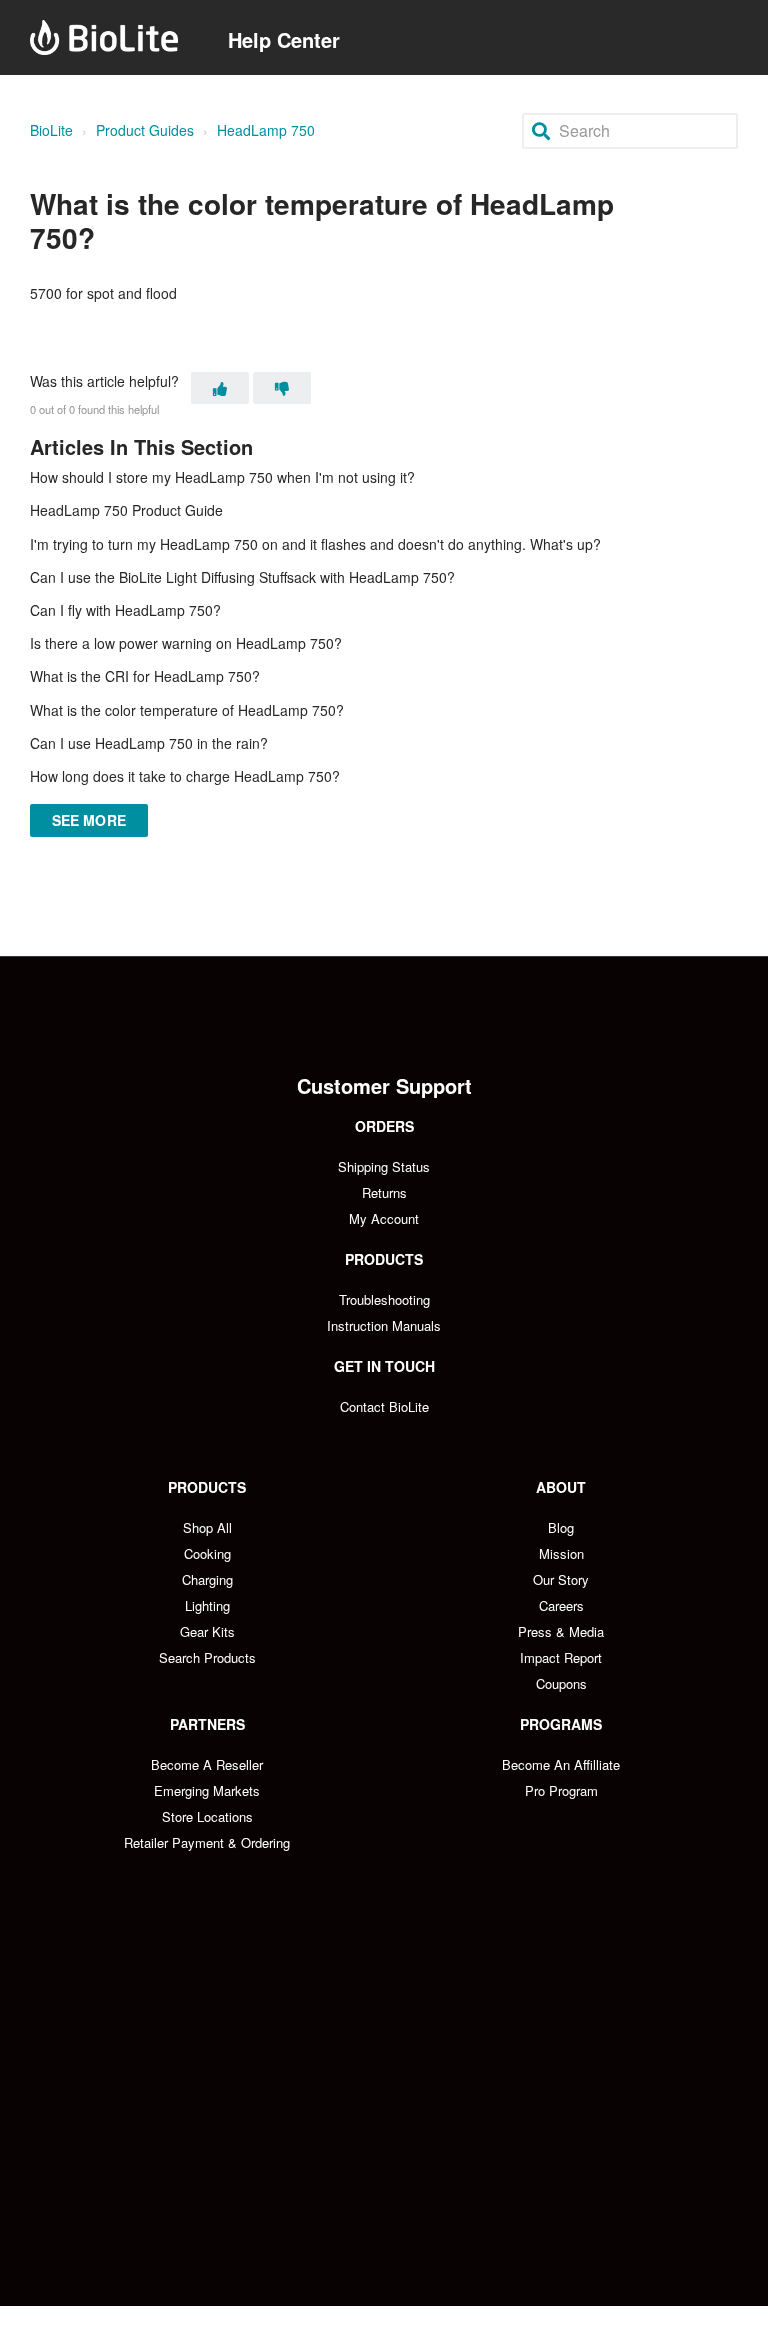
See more (89, 820)
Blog (561, 1527)
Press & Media (561, 1631)
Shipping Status (384, 1166)
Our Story (561, 1579)
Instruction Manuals (384, 1325)
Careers (561, 1605)
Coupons (561, 1683)
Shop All (207, 1527)
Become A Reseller (207, 1764)
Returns (384, 1192)
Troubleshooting (384, 1299)
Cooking (207, 1553)
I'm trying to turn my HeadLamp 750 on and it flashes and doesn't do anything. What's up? (315, 544)
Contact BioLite (384, 1406)
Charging (207, 1579)
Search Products (207, 1657)
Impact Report (561, 1657)
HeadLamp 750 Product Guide (126, 510)
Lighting (207, 1605)
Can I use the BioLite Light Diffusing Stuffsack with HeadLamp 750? (242, 577)
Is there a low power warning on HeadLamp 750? (186, 643)
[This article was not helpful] (282, 388)
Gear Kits (207, 1631)
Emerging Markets (207, 1790)
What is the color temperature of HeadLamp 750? (187, 710)
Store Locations (207, 1816)
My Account (384, 1218)
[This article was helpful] (220, 388)
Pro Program (561, 1790)
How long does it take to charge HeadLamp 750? (185, 776)
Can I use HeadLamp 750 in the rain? (149, 743)
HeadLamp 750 (266, 130)
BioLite (51, 130)
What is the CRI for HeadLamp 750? (145, 676)
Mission (561, 1553)
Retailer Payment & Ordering (207, 1842)
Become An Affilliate (561, 1764)
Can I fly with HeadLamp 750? (125, 610)
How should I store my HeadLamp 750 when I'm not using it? (222, 477)
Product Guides (145, 130)
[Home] (104, 37)
